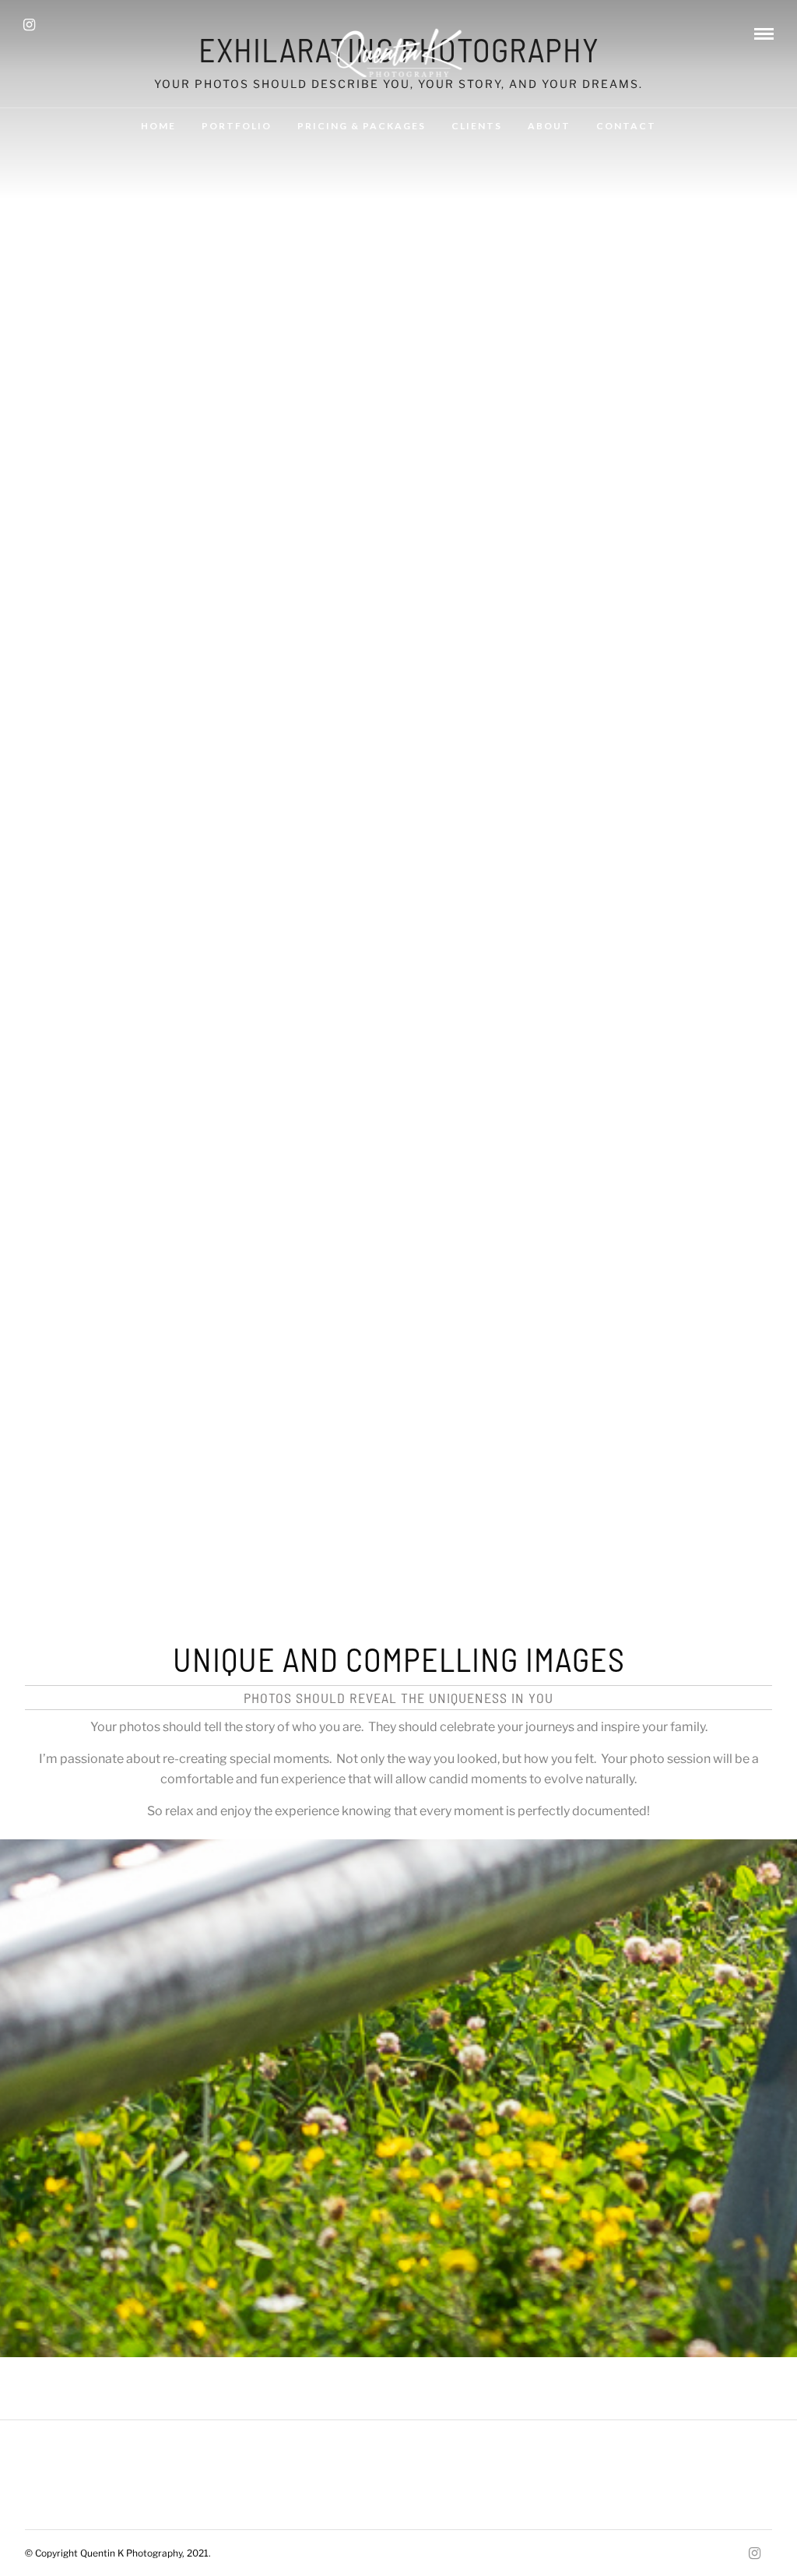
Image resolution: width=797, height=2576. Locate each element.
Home (158, 126)
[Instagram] (29, 25)
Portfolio (237, 126)
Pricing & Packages (362, 126)
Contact (626, 126)
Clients (477, 126)
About (549, 126)
